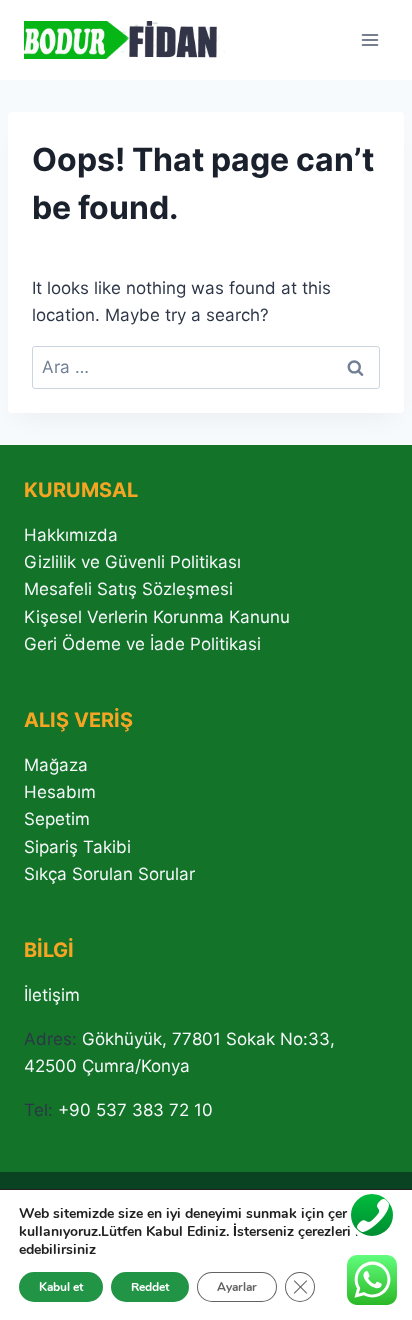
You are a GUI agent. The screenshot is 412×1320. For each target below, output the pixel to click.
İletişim (52, 995)
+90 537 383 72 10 (135, 1110)
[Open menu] (369, 39)
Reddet (150, 1287)
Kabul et (61, 1287)
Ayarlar (237, 1287)
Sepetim (57, 819)
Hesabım (60, 792)
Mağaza (56, 765)
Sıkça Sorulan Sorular (109, 874)
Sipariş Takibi (77, 847)
